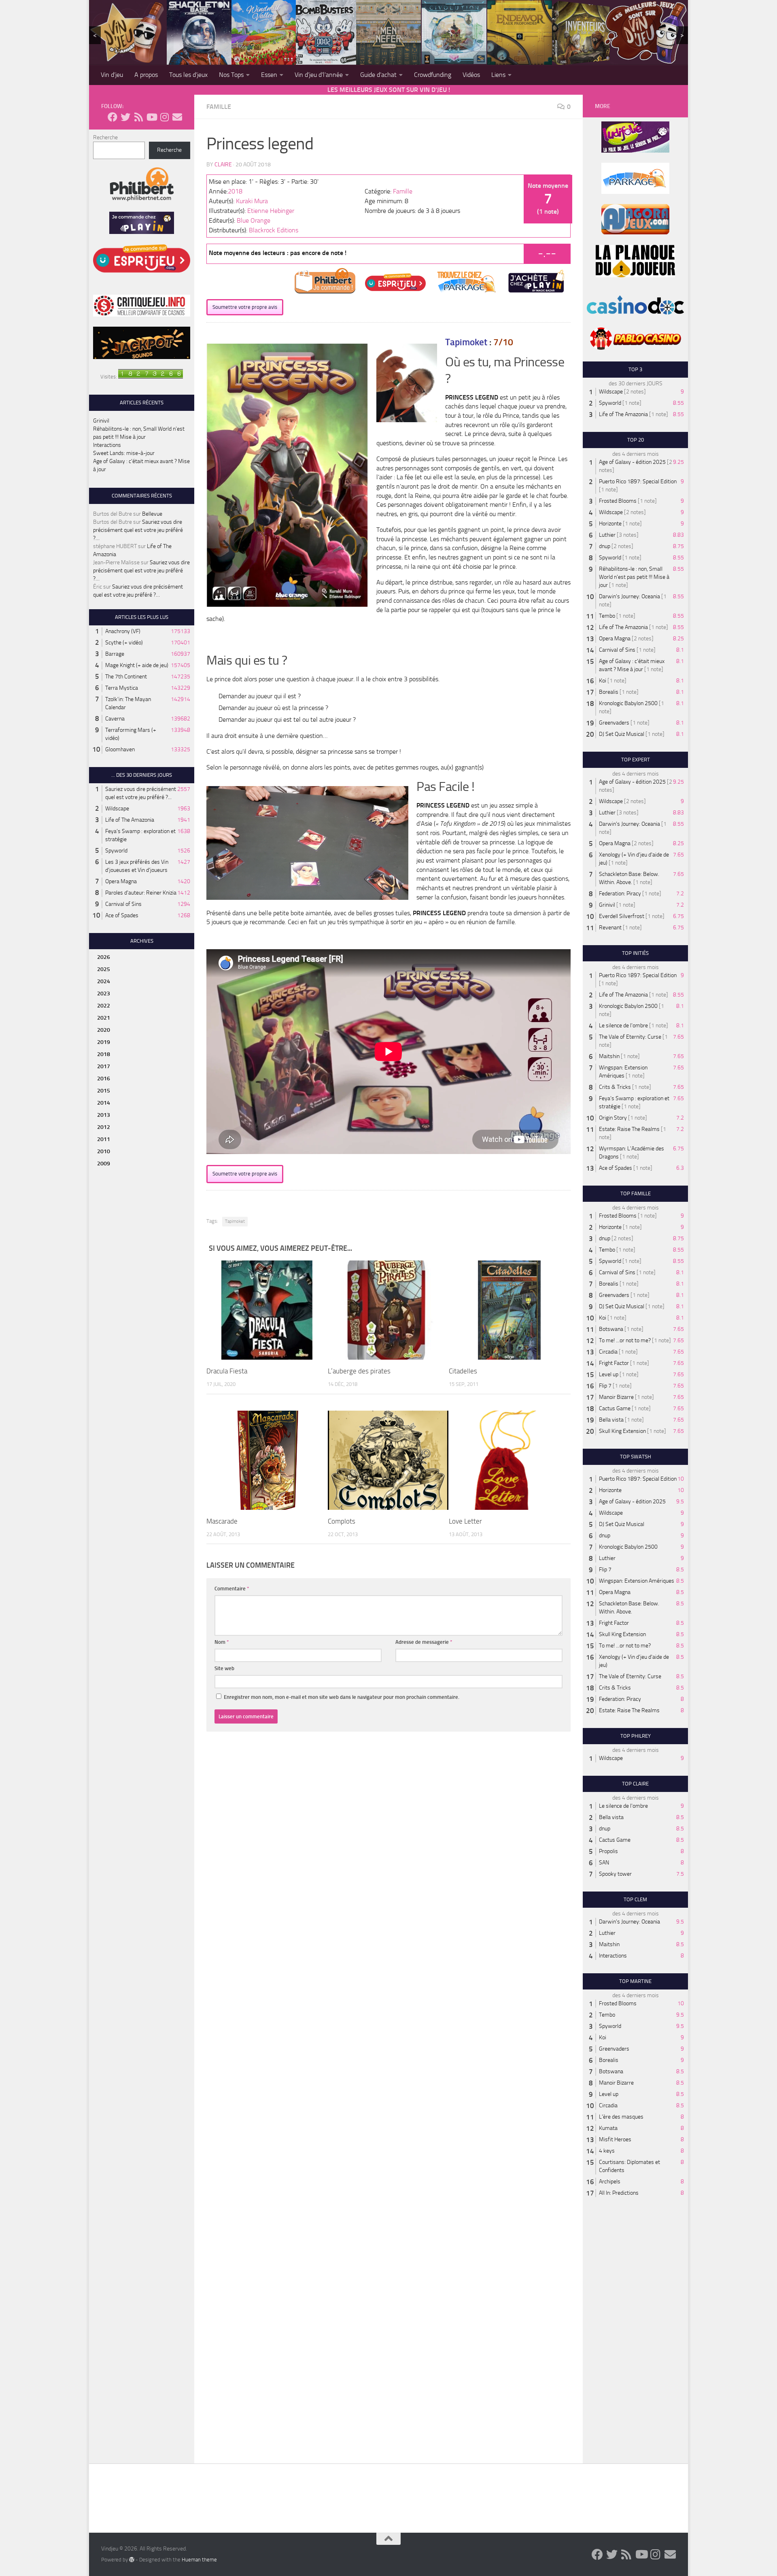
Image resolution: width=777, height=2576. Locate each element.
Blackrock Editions (274, 230)
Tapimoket (235, 1221)
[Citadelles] (510, 1310)
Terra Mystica (122, 688)
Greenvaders (614, 723)
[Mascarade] (267, 1460)
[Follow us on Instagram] (164, 117)
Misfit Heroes (615, 2139)
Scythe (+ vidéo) (124, 643)
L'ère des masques (621, 2117)
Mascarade (222, 1521)
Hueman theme (199, 2560)
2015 (104, 1091)
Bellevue (152, 514)
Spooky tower (615, 1874)
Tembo (607, 616)
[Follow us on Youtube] (151, 117)
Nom (222, 1642)
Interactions (107, 445)
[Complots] (388, 1460)
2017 (104, 1066)
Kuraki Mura (252, 201)
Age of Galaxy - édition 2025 (632, 462)
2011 (104, 1139)
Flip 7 (605, 1386)
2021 (104, 1018)
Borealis (609, 692)
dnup (605, 546)
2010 (104, 1151)
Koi (603, 681)
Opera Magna (121, 881)
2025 (104, 969)
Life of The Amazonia (130, 820)
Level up (609, 1374)
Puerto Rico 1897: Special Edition (638, 481)
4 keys (607, 2151)
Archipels (610, 2182)
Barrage (115, 654)
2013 (104, 1115)
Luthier (607, 535)
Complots (342, 1521)
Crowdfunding (433, 75)
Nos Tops (231, 75)
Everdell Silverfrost (622, 916)
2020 (104, 1030)
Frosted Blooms (618, 501)
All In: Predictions (619, 2193)
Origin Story (613, 1118)
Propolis (608, 1851)
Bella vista (611, 1420)
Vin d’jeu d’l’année (319, 75)
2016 (104, 1079)
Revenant (610, 928)
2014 (104, 1103)
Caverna (115, 719)
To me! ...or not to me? (625, 1340)
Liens (498, 75)
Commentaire (232, 1589)
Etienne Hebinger (271, 211)
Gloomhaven (120, 749)
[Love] (509, 1460)
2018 (235, 191)
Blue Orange (254, 220)
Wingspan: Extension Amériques (637, 1581)
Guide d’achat (378, 75)
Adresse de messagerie (424, 1642)
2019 (104, 1042)
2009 (104, 1164)
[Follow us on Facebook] (113, 117)
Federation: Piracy (620, 894)
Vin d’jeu (112, 75)
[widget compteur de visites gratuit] (151, 377)
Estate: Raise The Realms (629, 1129)
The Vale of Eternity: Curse (630, 1037)
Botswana (611, 1329)
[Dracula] (267, 1310)
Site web (224, 1668)
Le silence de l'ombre (623, 1026)
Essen (269, 75)
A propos (146, 75)
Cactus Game (615, 1408)
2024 (104, 981)
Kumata (608, 2128)
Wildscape (117, 809)
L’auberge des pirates (359, 1371)
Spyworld (116, 851)
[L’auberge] (388, 1310)
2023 (104, 994)
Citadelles (463, 1371)
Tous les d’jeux (188, 75)
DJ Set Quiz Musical (622, 734)
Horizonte (610, 524)
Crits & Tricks (615, 1087)
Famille (219, 107)
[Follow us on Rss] (138, 117)
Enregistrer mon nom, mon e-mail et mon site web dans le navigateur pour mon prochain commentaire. (342, 1697)
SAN (604, 1863)
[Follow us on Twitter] (125, 117)
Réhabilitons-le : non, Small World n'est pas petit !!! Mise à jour (634, 577)
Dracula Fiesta (227, 1371)
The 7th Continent (126, 677)
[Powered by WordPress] (132, 2559)
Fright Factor (614, 1363)
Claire (223, 165)
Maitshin (609, 1056)
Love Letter (465, 1521)
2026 (104, 957)
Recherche (105, 137)
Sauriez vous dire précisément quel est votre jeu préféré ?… (138, 530)
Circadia (608, 1352)
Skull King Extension (622, 1431)
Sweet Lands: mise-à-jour (124, 453)
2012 (104, 1127)
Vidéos (471, 75)
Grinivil (101, 421)
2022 (104, 1006)
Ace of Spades (122, 915)
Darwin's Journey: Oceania (629, 596)
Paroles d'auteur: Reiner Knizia (141, 893)
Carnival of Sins (123, 904)
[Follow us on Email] (177, 117)
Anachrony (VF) (123, 631)
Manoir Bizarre (616, 1397)
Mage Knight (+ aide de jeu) (137, 665)
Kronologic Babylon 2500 (628, 703)
